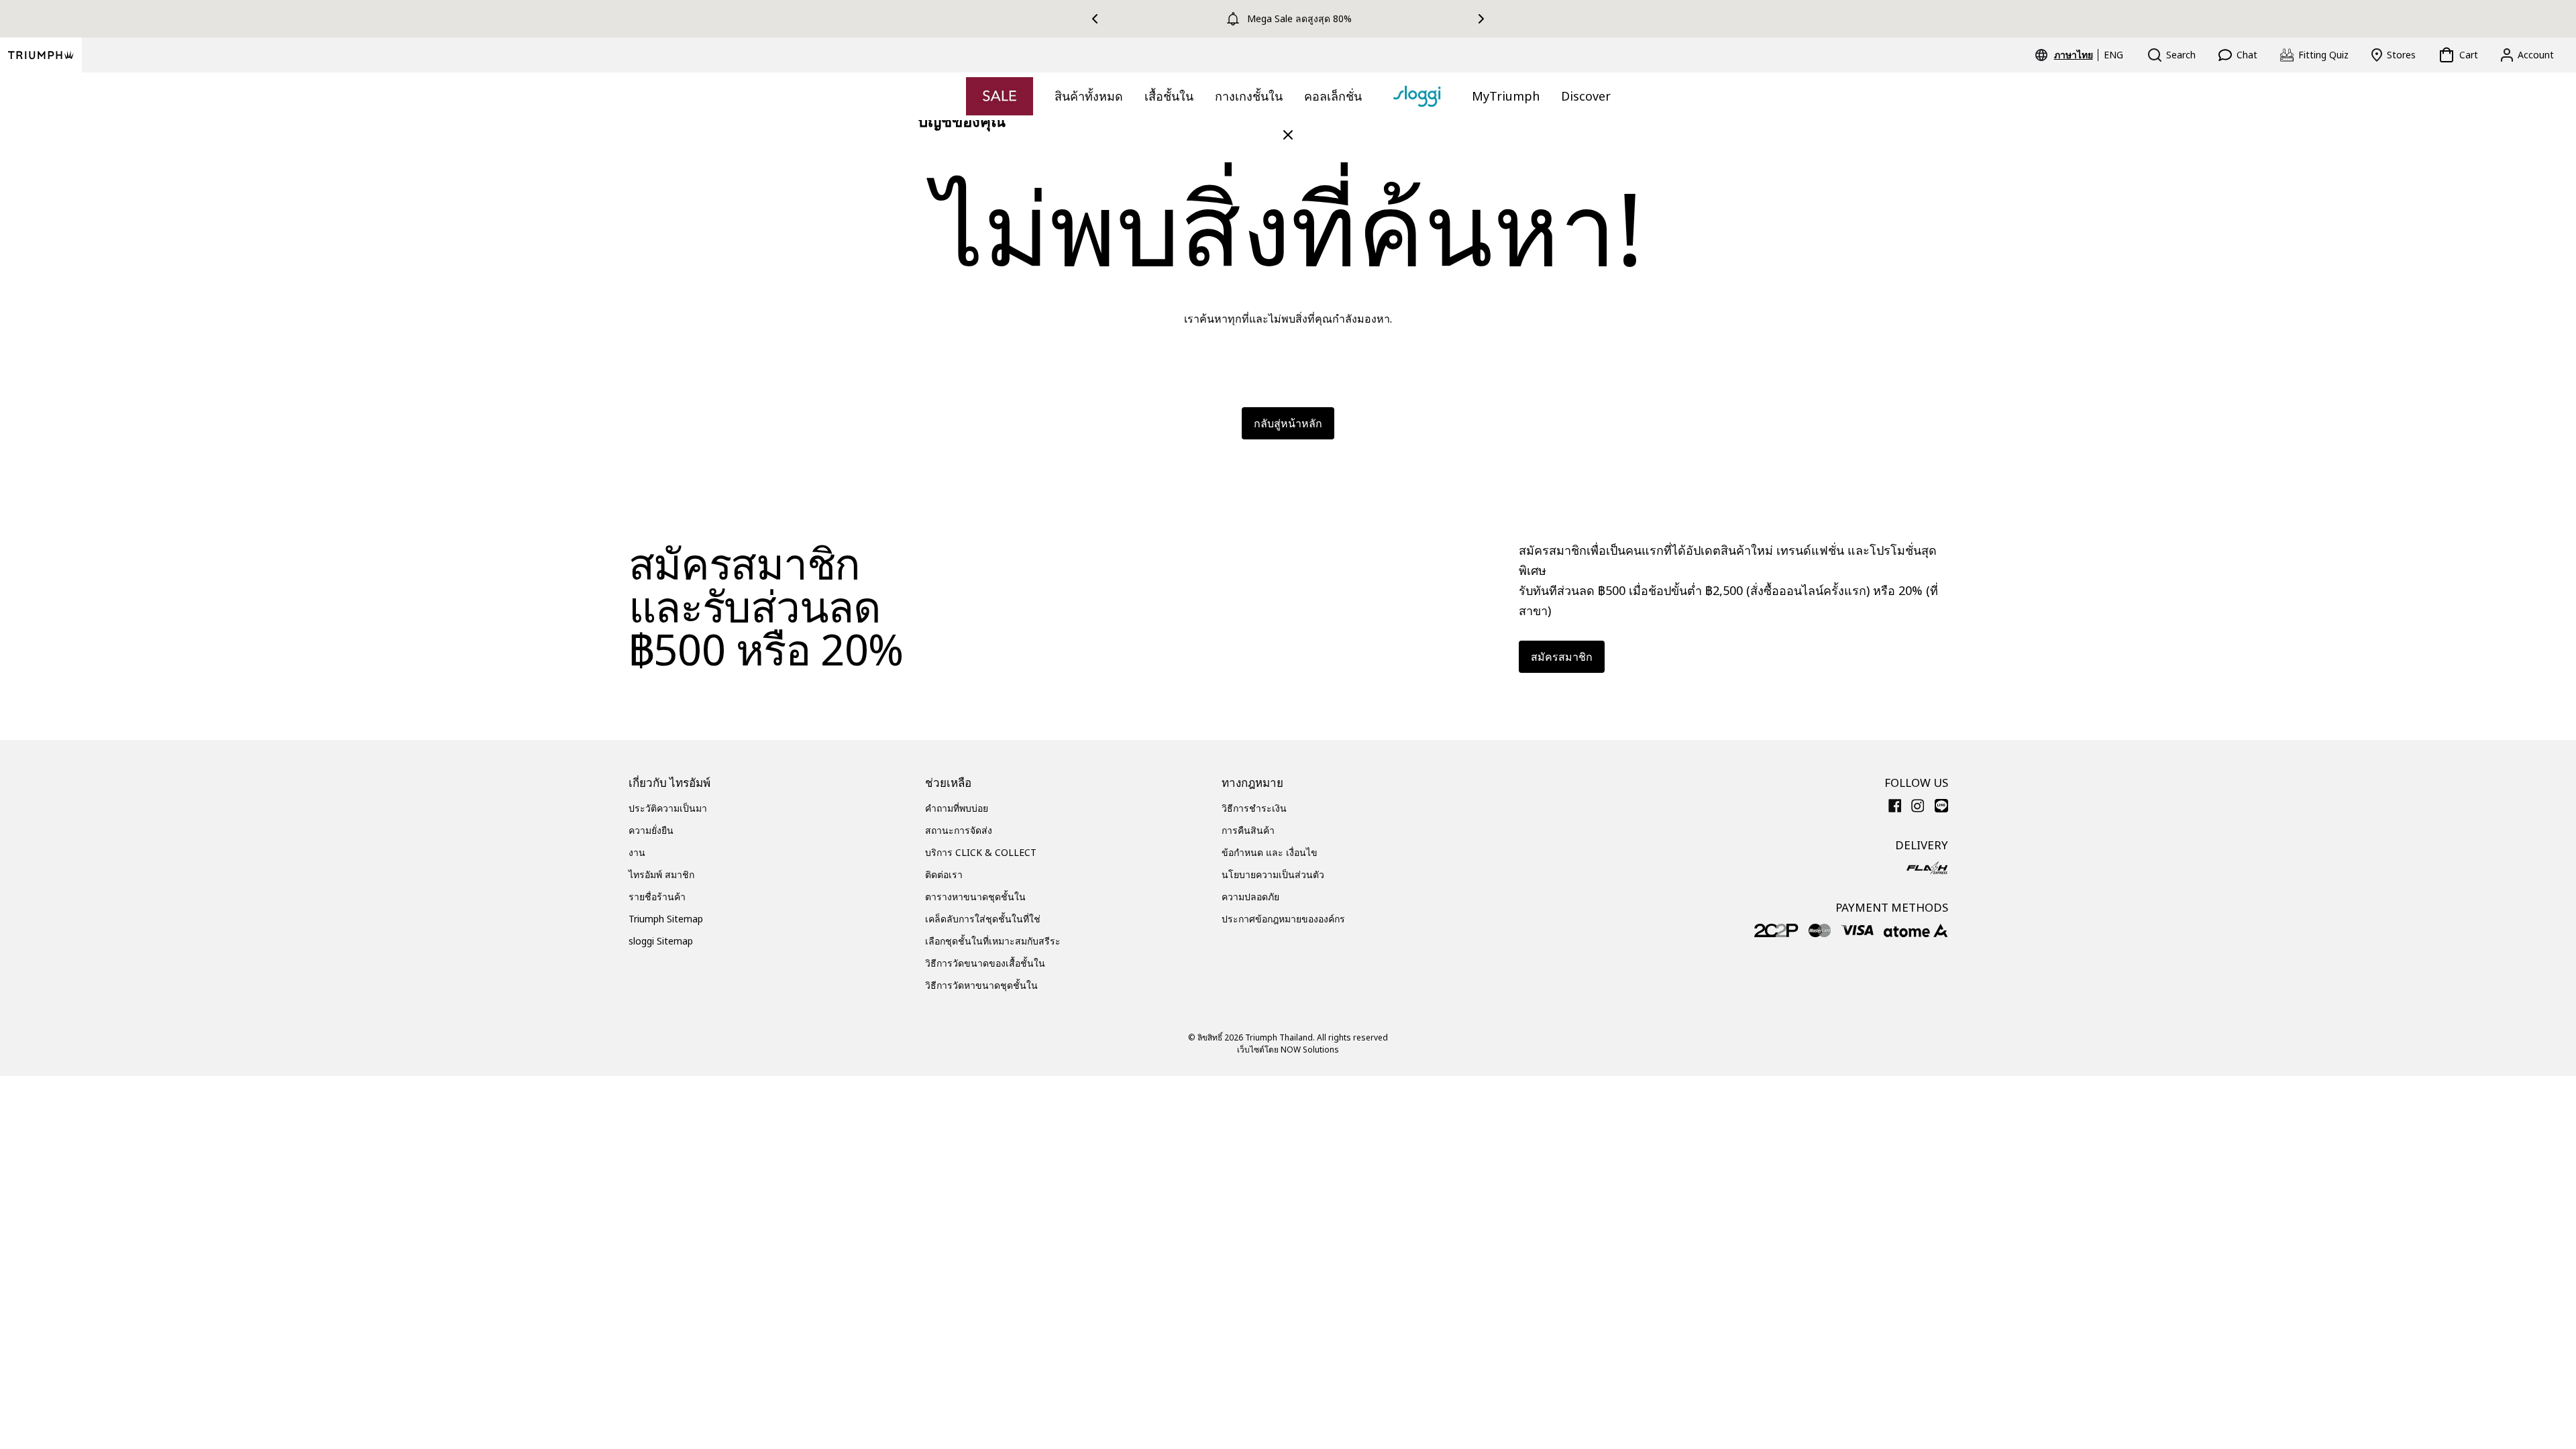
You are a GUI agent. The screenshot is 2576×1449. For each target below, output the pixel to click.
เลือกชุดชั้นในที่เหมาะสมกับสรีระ (993, 941)
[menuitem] (2076, 55)
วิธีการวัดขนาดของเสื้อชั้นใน (985, 963)
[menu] (2089, 55)
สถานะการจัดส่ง (959, 830)
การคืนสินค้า (1248, 830)
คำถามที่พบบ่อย (957, 808)
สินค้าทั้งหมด (1089, 96)
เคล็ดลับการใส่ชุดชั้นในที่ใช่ (983, 919)
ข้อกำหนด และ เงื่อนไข (1270, 852)
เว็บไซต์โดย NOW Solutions (1288, 1050)
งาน (637, 852)
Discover (1586, 96)
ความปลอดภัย (1250, 897)
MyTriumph (1506, 96)
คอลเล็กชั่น (1333, 96)
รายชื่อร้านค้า (657, 897)
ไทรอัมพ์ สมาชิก (661, 874)
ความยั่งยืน (651, 830)
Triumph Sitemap (666, 919)
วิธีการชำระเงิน (1254, 808)
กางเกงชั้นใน (1249, 96)
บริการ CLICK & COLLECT (981, 852)
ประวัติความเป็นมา (668, 808)
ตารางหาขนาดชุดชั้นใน (975, 897)
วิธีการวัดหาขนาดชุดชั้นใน (981, 985)
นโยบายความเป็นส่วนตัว (1273, 874)
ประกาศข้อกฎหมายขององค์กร (1283, 919)
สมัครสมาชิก (1562, 657)
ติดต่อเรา (944, 874)
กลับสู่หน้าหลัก (1288, 423)
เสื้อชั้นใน (1169, 96)
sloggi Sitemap (661, 941)
